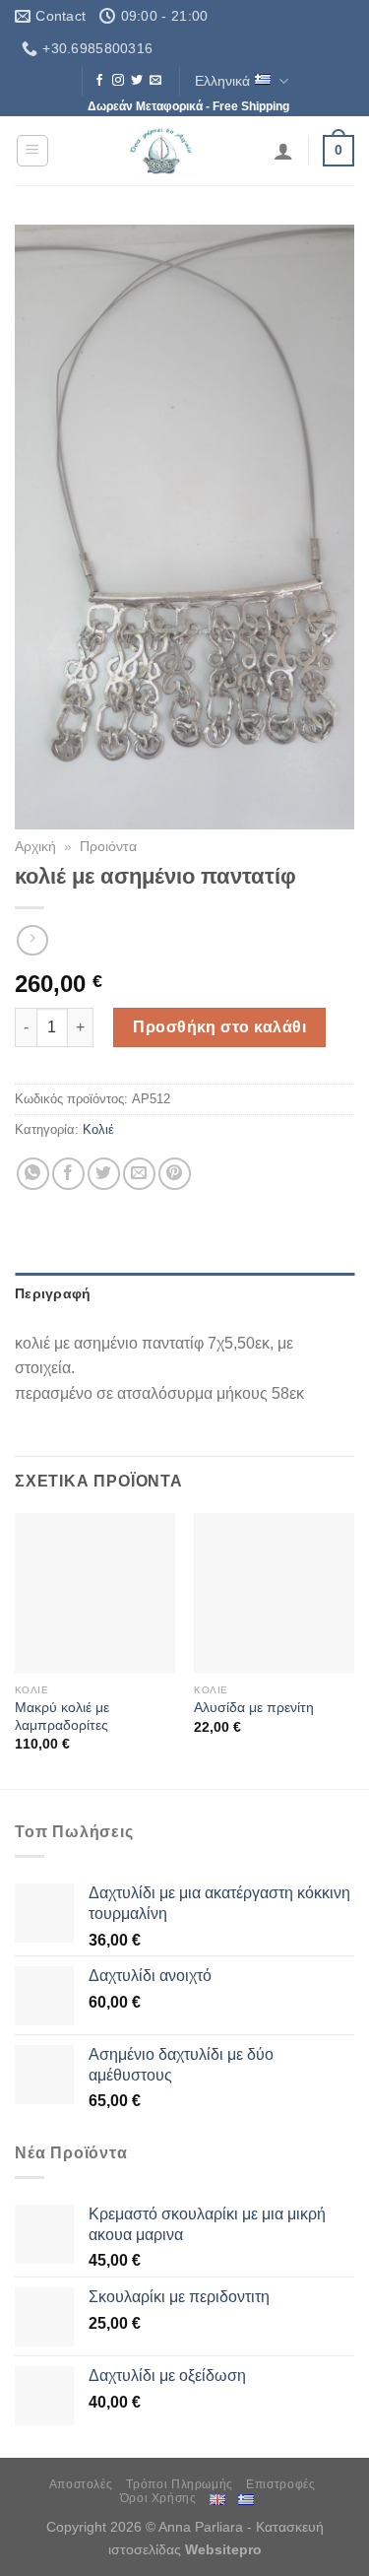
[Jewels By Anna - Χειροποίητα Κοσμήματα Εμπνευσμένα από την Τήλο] (162, 151)
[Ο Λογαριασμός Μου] (283, 151)
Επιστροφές (280, 2484)
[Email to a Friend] (139, 1174)
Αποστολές (81, 2484)
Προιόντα (108, 847)
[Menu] (33, 151)
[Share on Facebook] (68, 1174)
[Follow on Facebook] (99, 81)
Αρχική (35, 847)
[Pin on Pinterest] (175, 1174)
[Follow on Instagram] (118, 81)
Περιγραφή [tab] (53, 1293)
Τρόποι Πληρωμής (180, 2484)
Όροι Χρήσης (158, 2498)
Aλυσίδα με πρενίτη (254, 1708)
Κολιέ (98, 1129)
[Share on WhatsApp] (33, 1174)
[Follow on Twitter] (137, 81)
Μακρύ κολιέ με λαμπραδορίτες (62, 1717)
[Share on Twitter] (104, 1174)
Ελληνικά (222, 81)
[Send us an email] (155, 81)
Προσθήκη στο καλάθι (219, 1027)
